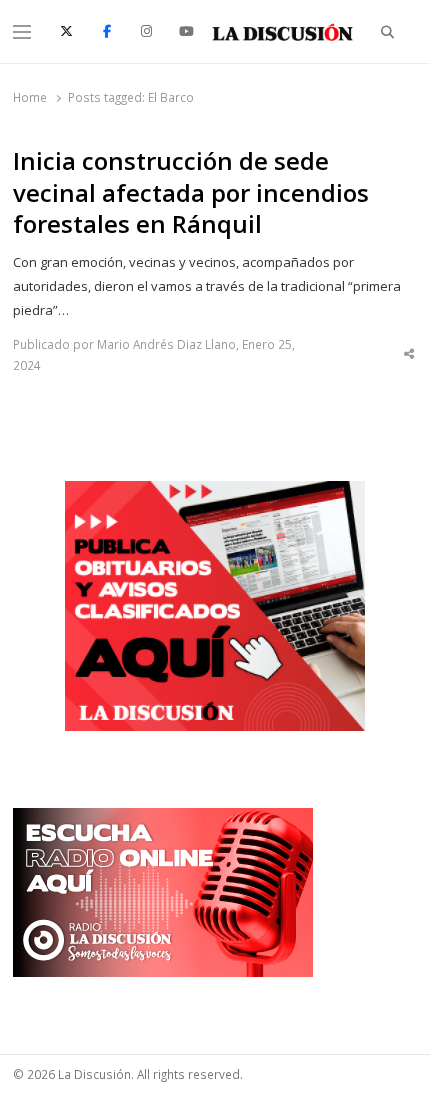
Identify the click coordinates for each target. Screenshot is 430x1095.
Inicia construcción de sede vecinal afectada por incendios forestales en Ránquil (191, 193)
